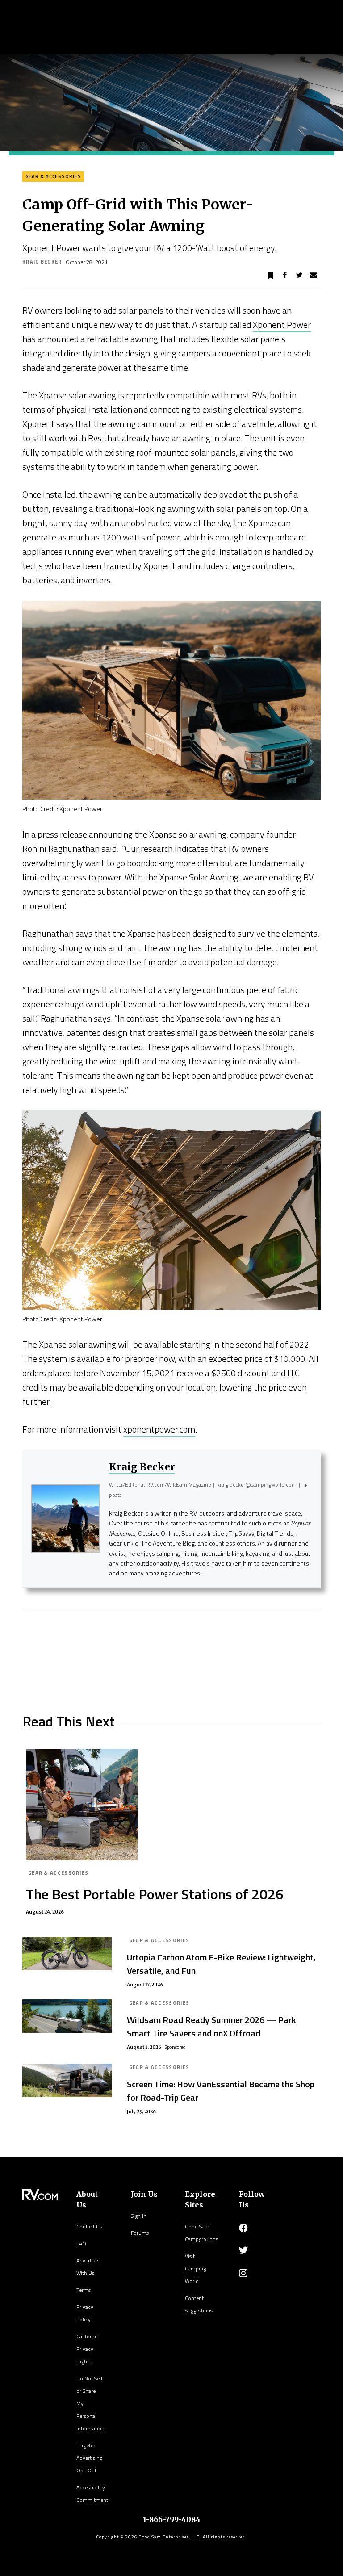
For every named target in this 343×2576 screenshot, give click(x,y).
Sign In (139, 2216)
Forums (140, 2233)
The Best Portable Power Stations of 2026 (155, 1894)
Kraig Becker (42, 262)
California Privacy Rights (88, 2349)
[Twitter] (243, 2250)
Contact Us (89, 2226)
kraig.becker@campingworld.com (257, 1485)
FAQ (81, 2243)
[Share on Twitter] (299, 276)
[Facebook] (243, 2228)
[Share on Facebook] (285, 276)
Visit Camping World (195, 2268)
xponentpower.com (159, 1429)
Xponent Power (282, 325)
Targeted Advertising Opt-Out (89, 2458)
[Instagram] (243, 2273)
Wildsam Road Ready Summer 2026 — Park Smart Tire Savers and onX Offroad (211, 2026)
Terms (84, 2290)
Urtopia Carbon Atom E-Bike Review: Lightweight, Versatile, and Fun (221, 1964)
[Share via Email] (314, 276)
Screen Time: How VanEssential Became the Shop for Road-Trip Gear (221, 2091)
